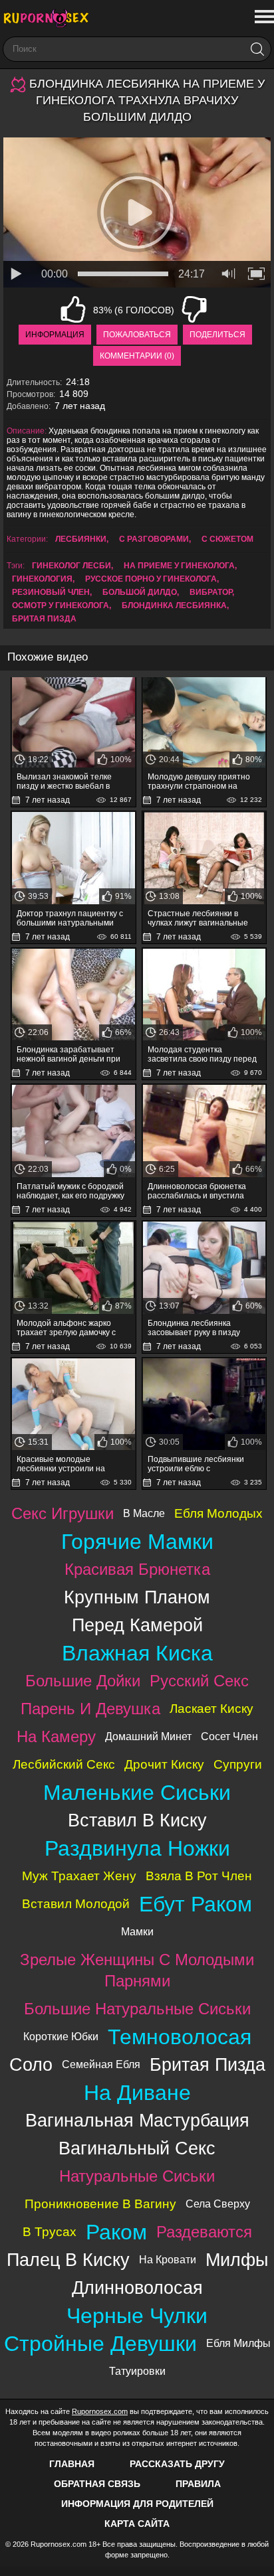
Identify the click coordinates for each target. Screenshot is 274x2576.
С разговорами (154, 539)
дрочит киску (164, 1764)
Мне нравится (73, 309)
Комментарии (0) (137, 356)
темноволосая (180, 2037)
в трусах (50, 2232)
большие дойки (83, 1681)
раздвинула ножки (137, 1848)
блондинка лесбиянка (174, 605)
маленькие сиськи (137, 1793)
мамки (137, 1932)
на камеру (56, 1736)
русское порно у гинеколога (151, 579)
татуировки (137, 2371)
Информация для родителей (137, 2504)
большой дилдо (140, 592)
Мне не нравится (194, 309)
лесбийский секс (64, 1764)
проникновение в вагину (100, 2204)
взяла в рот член (199, 1876)
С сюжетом (227, 539)
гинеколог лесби (71, 566)
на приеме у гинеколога (179, 566)
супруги (238, 1764)
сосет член (229, 1736)
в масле (144, 1513)
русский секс (199, 1681)
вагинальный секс (137, 2148)
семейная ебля (101, 2064)
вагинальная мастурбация (137, 2120)
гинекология (42, 579)
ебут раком (196, 1904)
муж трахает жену (79, 1876)
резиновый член (51, 592)
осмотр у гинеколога (61, 605)
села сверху (218, 2204)
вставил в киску (137, 1820)
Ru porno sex (50, 18)
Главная (72, 2464)
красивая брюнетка (137, 1569)
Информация (55, 335)
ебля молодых (218, 1513)
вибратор (211, 592)
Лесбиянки (81, 539)
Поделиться (217, 335)
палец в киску (68, 2260)
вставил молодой (76, 1904)
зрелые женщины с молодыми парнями (137, 1970)
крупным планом (137, 1597)
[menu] (263, 17)
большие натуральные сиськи (137, 2009)
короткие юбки (61, 2037)
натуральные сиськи (137, 2176)
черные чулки (137, 2316)
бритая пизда (44, 619)
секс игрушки (63, 1513)
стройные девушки (100, 2344)
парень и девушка (90, 1709)
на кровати (168, 2260)
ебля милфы (238, 2343)
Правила (198, 2484)
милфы (237, 2260)
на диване (137, 2093)
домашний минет (148, 1736)
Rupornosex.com (100, 2411)
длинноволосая (137, 2288)
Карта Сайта (137, 2524)
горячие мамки (137, 1542)
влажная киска (137, 1653)
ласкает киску (211, 1709)
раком (116, 2232)
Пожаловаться (137, 335)
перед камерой (137, 1625)
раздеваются (204, 2232)
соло (31, 2064)
